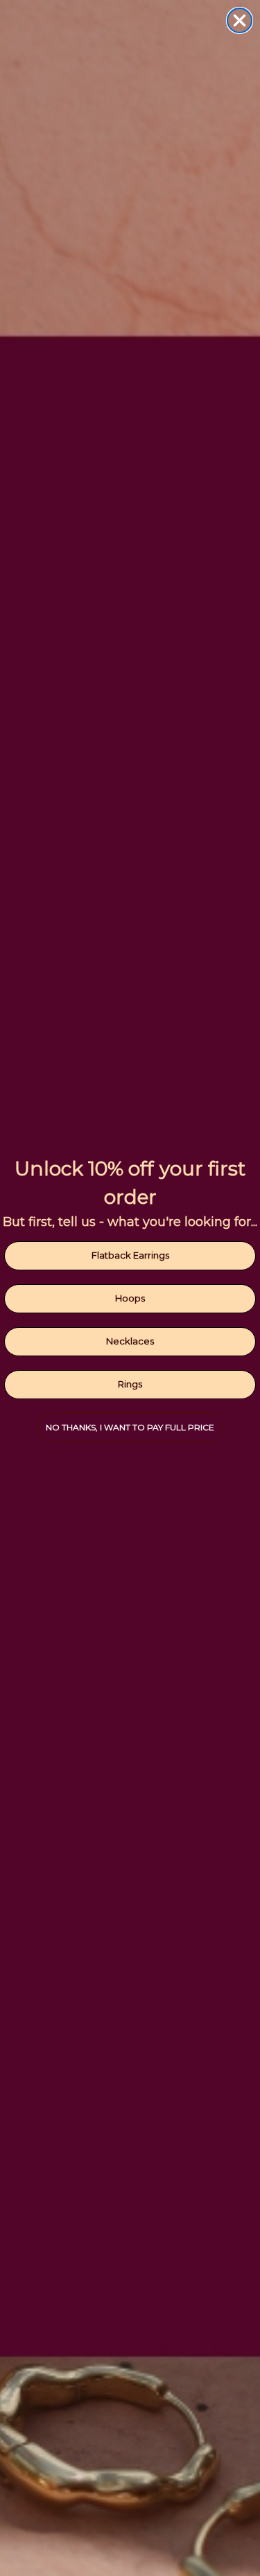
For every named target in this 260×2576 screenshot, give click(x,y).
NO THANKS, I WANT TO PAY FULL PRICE (130, 1427)
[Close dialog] (240, 20)
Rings (130, 1384)
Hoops (130, 1298)
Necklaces (130, 1341)
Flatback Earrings (130, 1255)
